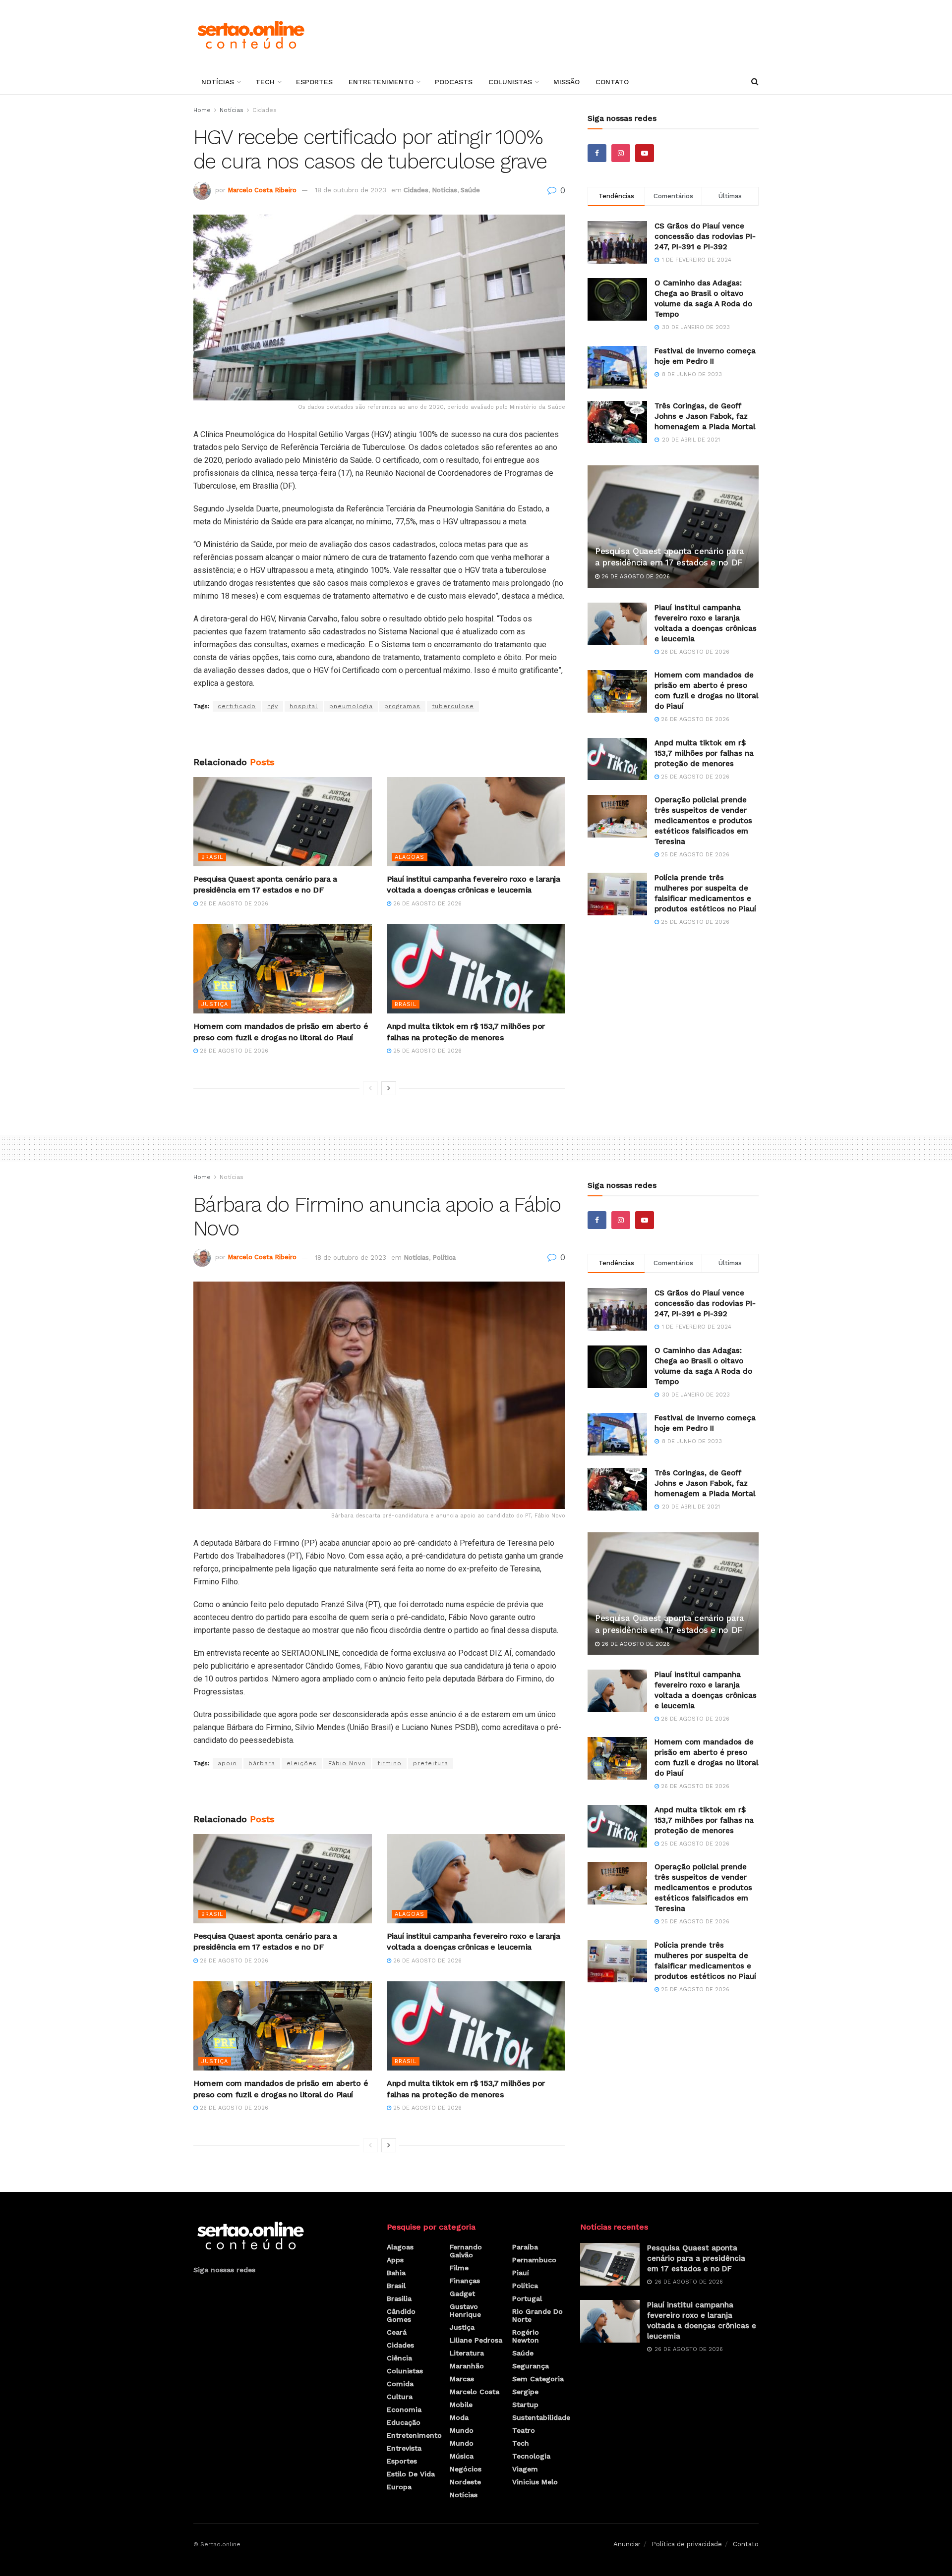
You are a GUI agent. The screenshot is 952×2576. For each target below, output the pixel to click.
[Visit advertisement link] (379, 734)
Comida (400, 2384)
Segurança (531, 2366)
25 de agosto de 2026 (426, 1051)
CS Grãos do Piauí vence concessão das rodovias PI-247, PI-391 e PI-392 (705, 236)
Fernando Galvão (466, 2251)
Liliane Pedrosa (476, 2340)
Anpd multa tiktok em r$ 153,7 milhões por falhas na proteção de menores (704, 753)
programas (402, 706)
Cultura (400, 2397)
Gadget (462, 2294)
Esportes (314, 82)
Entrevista (404, 2448)
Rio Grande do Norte (537, 2315)
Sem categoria (538, 2379)
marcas (462, 2379)
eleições (302, 1763)
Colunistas (510, 82)
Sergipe (525, 2392)
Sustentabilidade (541, 2417)
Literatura (467, 2353)
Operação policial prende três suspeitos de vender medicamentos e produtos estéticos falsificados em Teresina (703, 821)
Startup (525, 2405)
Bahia (396, 2273)
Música (462, 2456)
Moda (459, 2417)
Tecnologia (531, 2456)
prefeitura (431, 1763)
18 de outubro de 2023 (351, 190)
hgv (273, 706)
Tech (265, 82)
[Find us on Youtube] (645, 153)
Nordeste (465, 2482)
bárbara (262, 1763)
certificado (237, 706)
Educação (404, 2422)
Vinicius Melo (535, 2482)
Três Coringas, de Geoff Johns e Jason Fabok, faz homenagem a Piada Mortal (705, 416)
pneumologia (351, 706)
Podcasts (454, 82)
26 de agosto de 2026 (233, 904)
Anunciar (627, 2544)
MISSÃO (566, 82)
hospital (304, 706)
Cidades (265, 110)
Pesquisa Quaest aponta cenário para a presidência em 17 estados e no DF (696, 2258)
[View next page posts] (389, 1088)
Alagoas (410, 857)
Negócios (466, 2469)
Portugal (527, 2298)
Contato (612, 82)
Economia (404, 2409)
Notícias (218, 82)
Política (444, 1258)
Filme (459, 2268)
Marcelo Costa (475, 2392)
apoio (227, 1763)
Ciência (399, 2358)
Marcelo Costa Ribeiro (262, 190)
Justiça (215, 1004)
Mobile (461, 2405)
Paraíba (525, 2247)
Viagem (525, 2469)
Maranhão (467, 2366)
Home (202, 110)
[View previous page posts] (370, 1088)
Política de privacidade (687, 2544)
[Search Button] (755, 82)
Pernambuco (534, 2260)
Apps (395, 2260)
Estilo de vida (411, 2474)
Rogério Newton (526, 2336)
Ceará (397, 2332)
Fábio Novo (347, 1763)
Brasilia (399, 2298)
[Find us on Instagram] (621, 153)
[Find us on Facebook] (597, 153)
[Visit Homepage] (251, 35)
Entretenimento (381, 82)
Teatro (524, 2430)
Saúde (470, 190)
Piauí (521, 2273)
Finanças (465, 2281)
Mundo (462, 2430)
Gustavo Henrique (465, 2310)
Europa (399, 2487)
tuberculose (453, 706)
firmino (389, 1763)
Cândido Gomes (401, 2315)
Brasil (212, 857)
